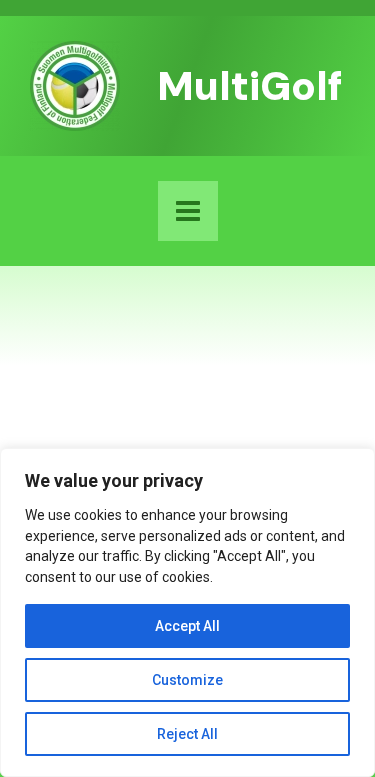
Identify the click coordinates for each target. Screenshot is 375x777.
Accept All (187, 626)
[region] (187, 612)
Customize (187, 680)
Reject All (187, 734)
